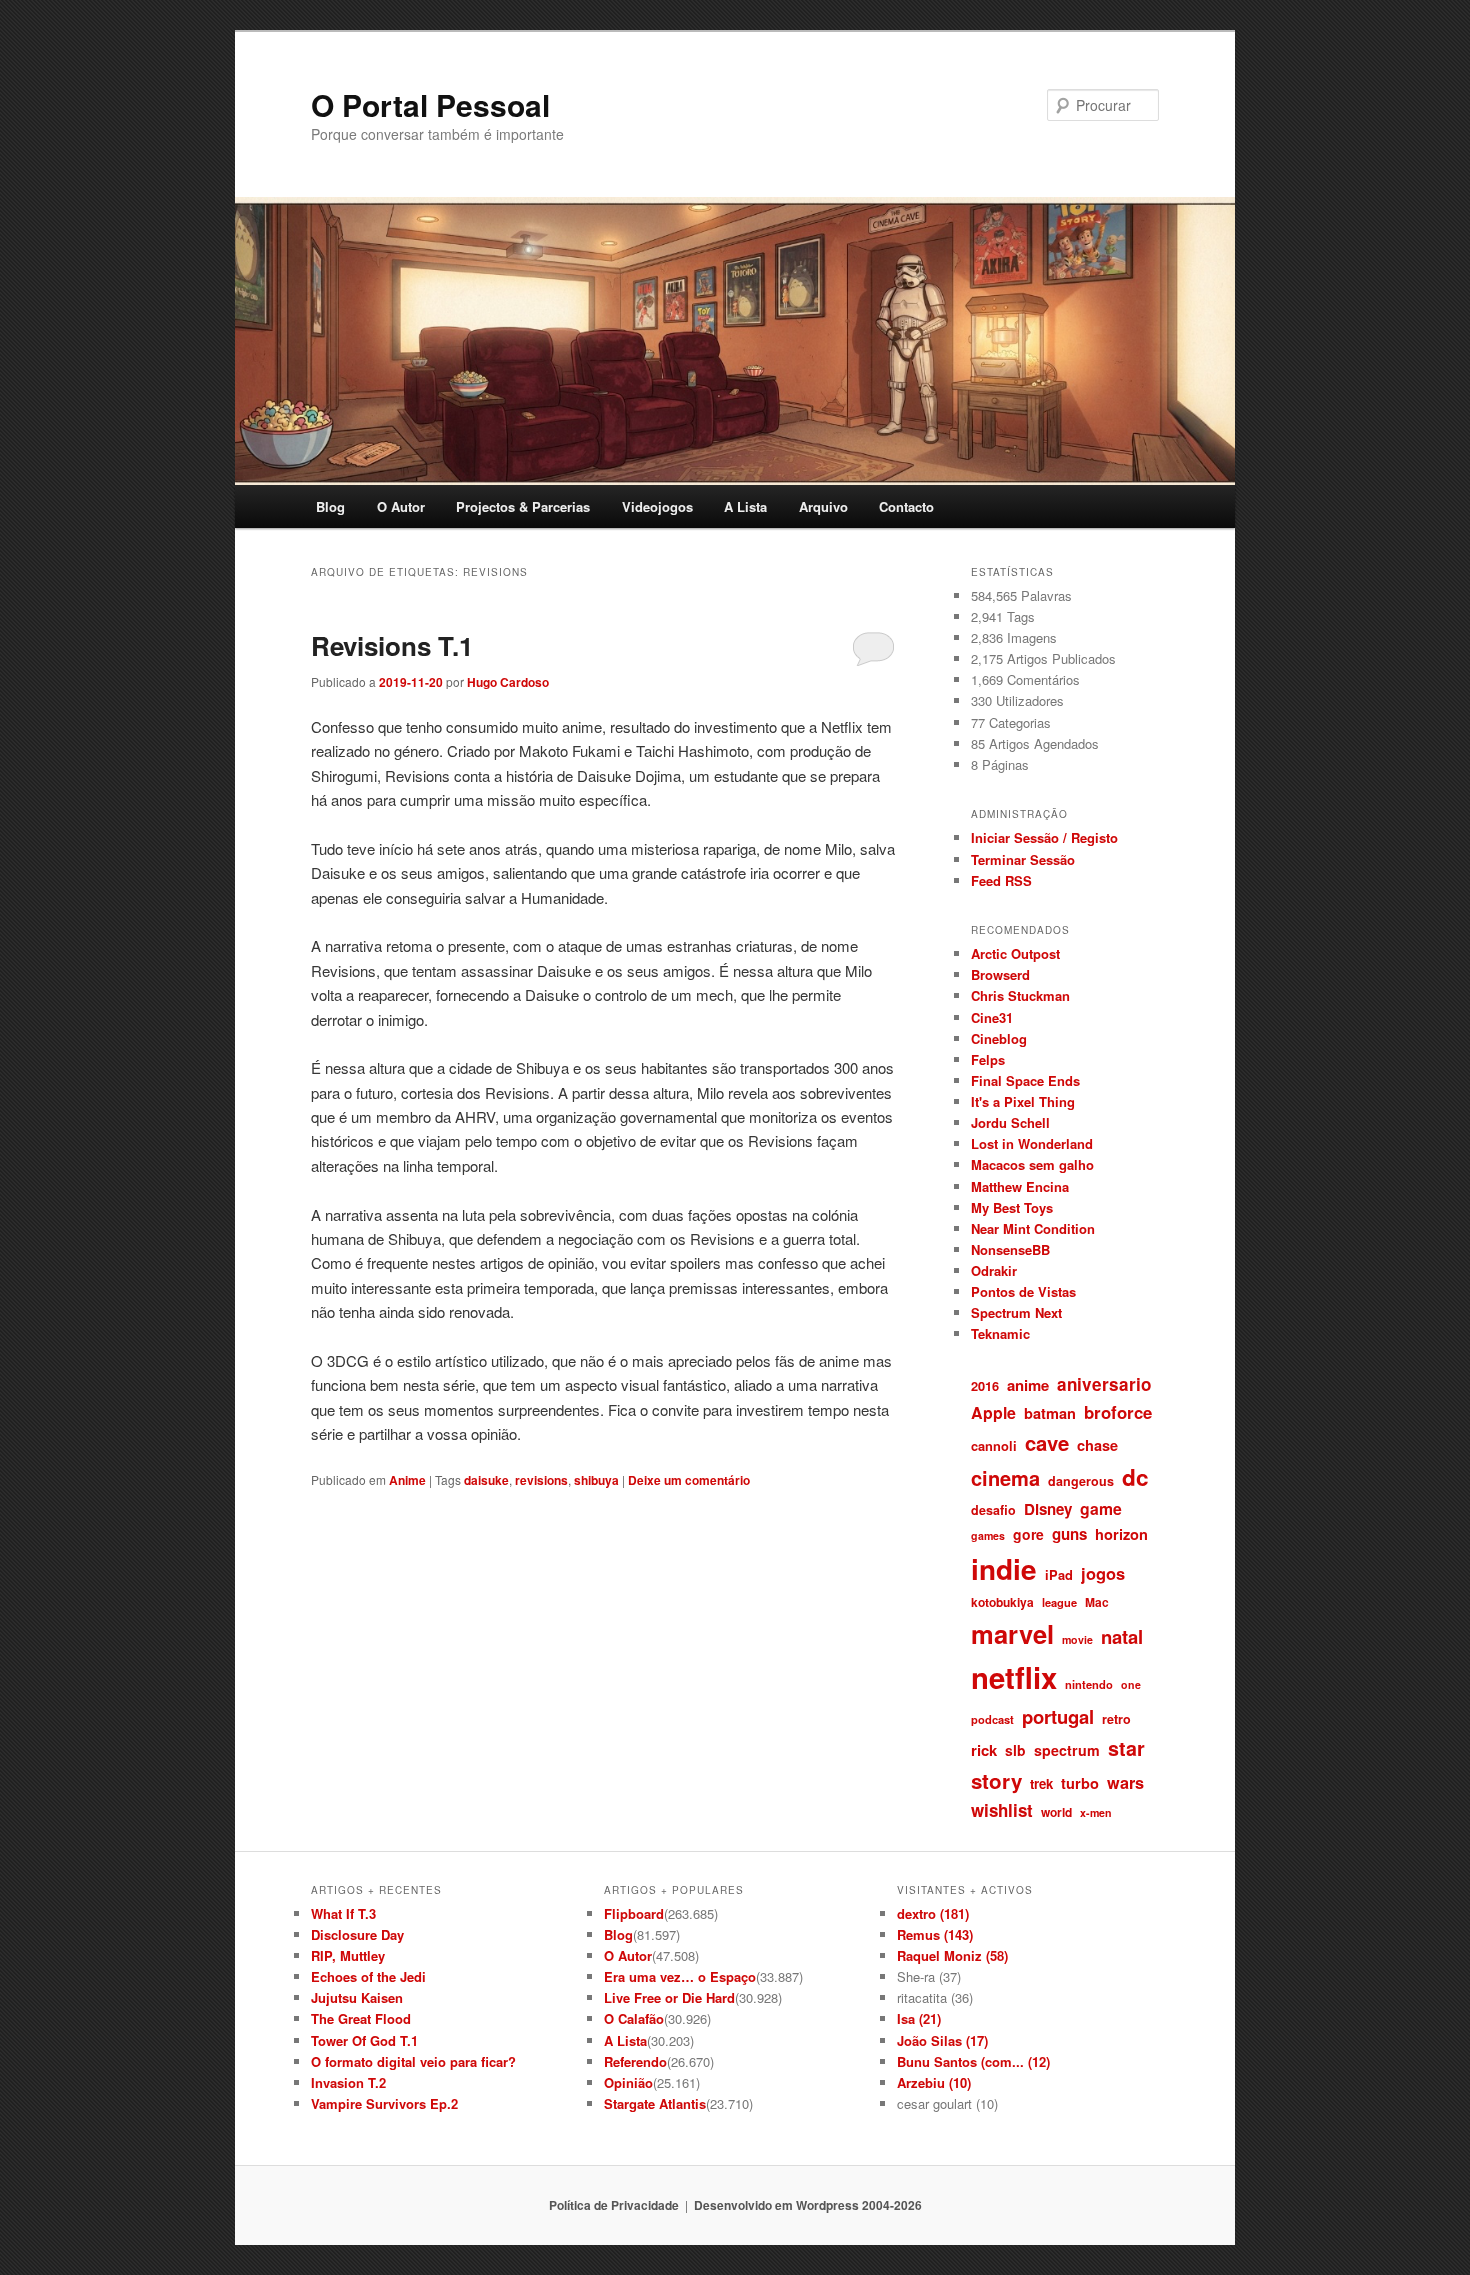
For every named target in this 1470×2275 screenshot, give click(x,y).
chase (1097, 1445)
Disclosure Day (357, 1934)
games (988, 1535)
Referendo (635, 2061)
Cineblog (999, 1038)
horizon (1121, 1534)
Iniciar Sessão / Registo (1044, 837)
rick (984, 1750)
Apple (993, 1412)
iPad (1059, 1574)
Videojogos (657, 506)
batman (1050, 1413)
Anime (407, 1480)
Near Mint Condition (1033, 1228)
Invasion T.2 (348, 2082)
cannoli (994, 1445)
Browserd (1000, 974)
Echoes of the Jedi (368, 1976)
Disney (1048, 1509)
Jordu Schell (1010, 1122)
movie (1077, 1639)
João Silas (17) (942, 2040)
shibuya (596, 1480)
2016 (985, 1385)
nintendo (1089, 1684)
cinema (1005, 1477)
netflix (1014, 1677)
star (1126, 1748)
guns (1069, 1534)
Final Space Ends (1025, 1080)
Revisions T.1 (392, 645)
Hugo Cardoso (508, 682)
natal (1122, 1636)
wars (1125, 1782)
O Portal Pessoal (430, 104)
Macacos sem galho (1032, 1164)
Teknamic (1000, 1333)
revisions (541, 1480)
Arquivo (823, 506)
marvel (1012, 1633)
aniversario (1104, 1384)
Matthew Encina (1020, 1186)
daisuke (486, 1480)
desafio (993, 1510)
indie (1004, 1569)
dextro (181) (933, 1913)
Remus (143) (935, 1934)
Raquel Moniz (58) (952, 1955)
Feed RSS (1001, 880)
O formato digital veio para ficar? (413, 2061)
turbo (1080, 1783)
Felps (988, 1059)
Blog (330, 506)
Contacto (906, 506)
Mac (1097, 1602)
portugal (1058, 1716)
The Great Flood (361, 2018)
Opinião (628, 2082)
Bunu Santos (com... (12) (973, 2061)
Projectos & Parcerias (523, 506)
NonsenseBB (1010, 1249)
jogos (1103, 1573)
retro (1116, 1719)
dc (1135, 1477)
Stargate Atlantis (655, 2103)
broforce (1118, 1412)
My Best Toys (1012, 1207)
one (1131, 1684)
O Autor (401, 506)
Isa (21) (919, 2018)
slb (1015, 1750)
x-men (1096, 1812)
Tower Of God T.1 (364, 2040)
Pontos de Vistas (1023, 1291)
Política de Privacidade (614, 2205)
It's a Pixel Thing (1023, 1101)
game (1101, 1508)
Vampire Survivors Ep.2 (384, 2103)
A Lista (745, 506)
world (1056, 1812)
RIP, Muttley (348, 1955)
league (1059, 1602)
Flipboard (634, 1913)
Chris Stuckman (1020, 995)
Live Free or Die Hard (669, 1997)
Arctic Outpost (1015, 953)
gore (1028, 1534)
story (996, 1780)
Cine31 (992, 1017)
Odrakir (994, 1270)
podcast (992, 1719)
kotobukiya (1002, 1602)
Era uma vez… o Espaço (680, 1976)
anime (1028, 1385)
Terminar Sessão (1023, 859)
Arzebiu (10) (934, 2082)
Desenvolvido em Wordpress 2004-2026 (808, 2205)
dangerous (1081, 1481)
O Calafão (634, 2018)
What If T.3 (343, 1913)
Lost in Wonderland (1032, 1143)
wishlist (1002, 1810)
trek (1041, 1783)
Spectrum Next (1016, 1312)
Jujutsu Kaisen (357, 1997)
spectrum (1067, 1750)
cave (1047, 1442)
